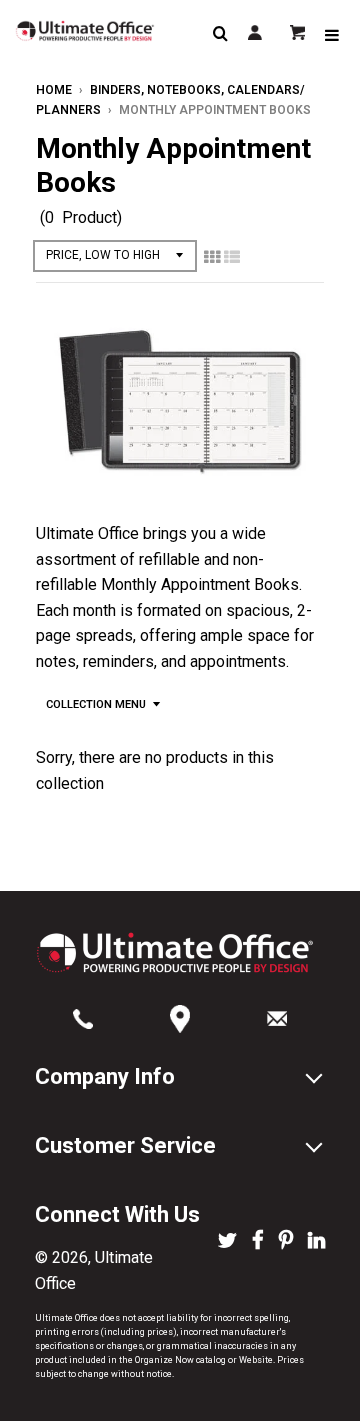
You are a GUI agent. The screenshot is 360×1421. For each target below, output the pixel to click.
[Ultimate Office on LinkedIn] (316, 1242)
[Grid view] (212, 257)
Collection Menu (96, 704)
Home (54, 90)
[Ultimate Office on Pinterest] (286, 1242)
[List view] (232, 257)
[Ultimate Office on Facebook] (258, 1242)
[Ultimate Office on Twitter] (227, 1242)
